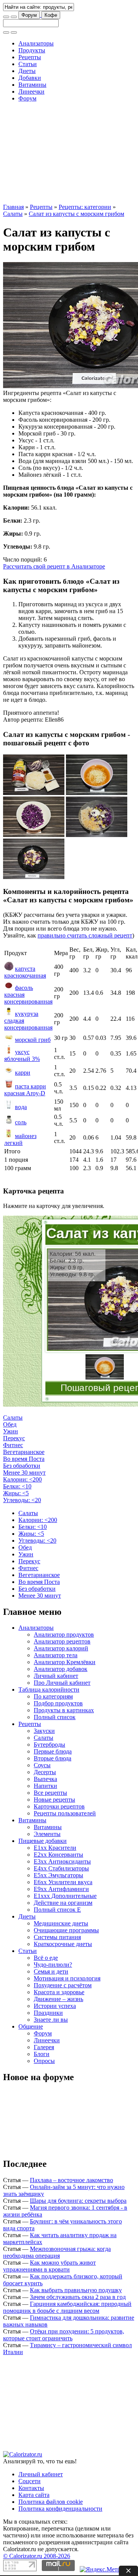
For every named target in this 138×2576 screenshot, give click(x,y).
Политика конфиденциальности (60, 2509)
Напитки (45, 1786)
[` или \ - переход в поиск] (6, 17)
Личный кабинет (56, 1676)
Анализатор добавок (61, 1669)
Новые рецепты (54, 1800)
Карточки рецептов (59, 1806)
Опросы (44, 2061)
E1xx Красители (55, 1848)
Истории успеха (55, 2006)
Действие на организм (63, 1903)
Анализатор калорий (61, 1648)
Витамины (32, 85)
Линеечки (31, 91)
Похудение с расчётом (63, 1985)
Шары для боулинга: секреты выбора (78, 2201)
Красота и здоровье (59, 1992)
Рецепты (30, 57)
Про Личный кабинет (62, 1683)
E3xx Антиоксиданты (62, 1861)
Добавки (30, 78)
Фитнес (13, 1445)
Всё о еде (46, 1958)
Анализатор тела (56, 1655)
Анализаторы (36, 43)
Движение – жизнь (58, 1999)
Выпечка (45, 1779)
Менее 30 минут (24, 1473)
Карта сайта (34, 2495)
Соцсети (30, 2481)
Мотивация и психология (67, 1978)
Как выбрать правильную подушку (76, 2290)
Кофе (51, 15)
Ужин (11, 1431)
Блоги (42, 2054)
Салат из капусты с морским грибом (76, 214)
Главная (13, 207)
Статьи (28, 64)
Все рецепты (50, 1793)
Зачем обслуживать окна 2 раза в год (78, 2297)
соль (21, 1122)
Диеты (27, 71)
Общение (31, 2026)
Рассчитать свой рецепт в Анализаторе (54, 566)
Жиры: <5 (16, 1493)
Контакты (31, 2488)
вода (21, 1107)
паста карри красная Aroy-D (25, 1090)
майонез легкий (20, 1139)
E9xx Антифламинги (61, 1889)
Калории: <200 (22, 1479)
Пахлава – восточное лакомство (71, 2180)
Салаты (13, 214)
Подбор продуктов (58, 1703)
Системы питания (57, 1937)
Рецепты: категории (85, 207)
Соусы (42, 1765)
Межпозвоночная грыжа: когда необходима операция (57, 2252)
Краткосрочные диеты (63, 1944)
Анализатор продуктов (64, 1634)
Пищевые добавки (43, 1841)
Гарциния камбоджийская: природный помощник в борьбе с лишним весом (67, 2307)
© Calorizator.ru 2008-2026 (37, 2556)
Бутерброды (49, 1745)
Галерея (44, 2047)
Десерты (45, 1772)
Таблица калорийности (49, 1690)
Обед (10, 1424)
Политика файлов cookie (51, 2502)
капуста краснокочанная (25, 972)
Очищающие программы (66, 1930)
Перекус (14, 1438)
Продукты (32, 50)
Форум (29, 15)
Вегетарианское (24, 1452)
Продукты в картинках (64, 1710)
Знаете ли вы (51, 2020)
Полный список (55, 1717)
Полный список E (57, 1910)
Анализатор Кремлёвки (65, 1662)
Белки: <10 (17, 1486)
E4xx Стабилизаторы (61, 1868)
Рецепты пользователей (65, 1813)
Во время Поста (24, 1459)
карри (23, 1073)
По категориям (53, 1696)
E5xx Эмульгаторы (58, 1875)
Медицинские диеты (61, 1923)
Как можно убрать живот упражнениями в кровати (49, 2266)
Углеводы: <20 (22, 1500)
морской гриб (33, 1040)
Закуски (44, 1731)
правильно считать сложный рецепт (85, 935)
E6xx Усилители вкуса (63, 1882)
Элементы (47, 1834)
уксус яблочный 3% (22, 1055)
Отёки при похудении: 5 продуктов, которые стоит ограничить (64, 2335)
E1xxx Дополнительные (65, 1896)
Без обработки (22, 1466)
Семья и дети (51, 1971)
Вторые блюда (53, 1758)
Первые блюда (53, 1751)
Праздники (48, 2013)
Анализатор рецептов (62, 1641)
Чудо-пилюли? (53, 1965)
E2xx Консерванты (58, 1855)
